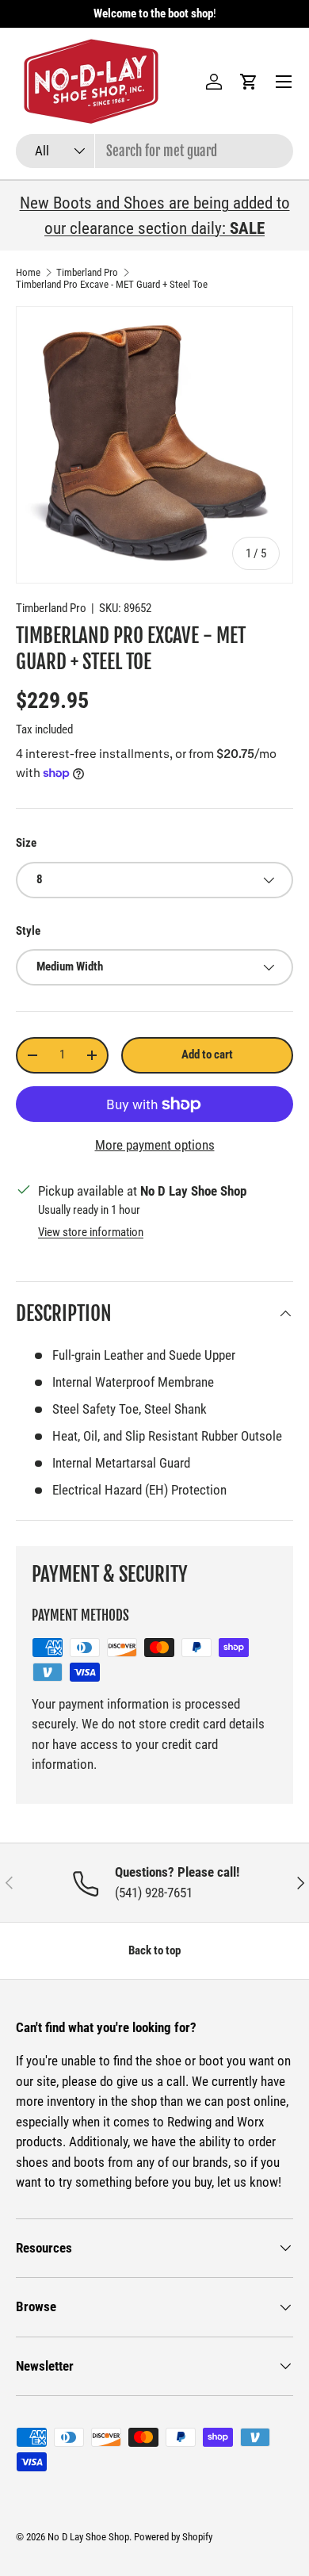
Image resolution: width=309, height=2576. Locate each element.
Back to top (154, 1950)
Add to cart (207, 1055)
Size (26, 843)
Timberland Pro (87, 272)
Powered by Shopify (173, 2537)
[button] (249, 82)
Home (28, 272)
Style (28, 931)
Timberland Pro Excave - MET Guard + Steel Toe (112, 284)
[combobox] (154, 151)
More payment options (155, 1145)
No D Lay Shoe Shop (88, 2537)
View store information (91, 1232)
